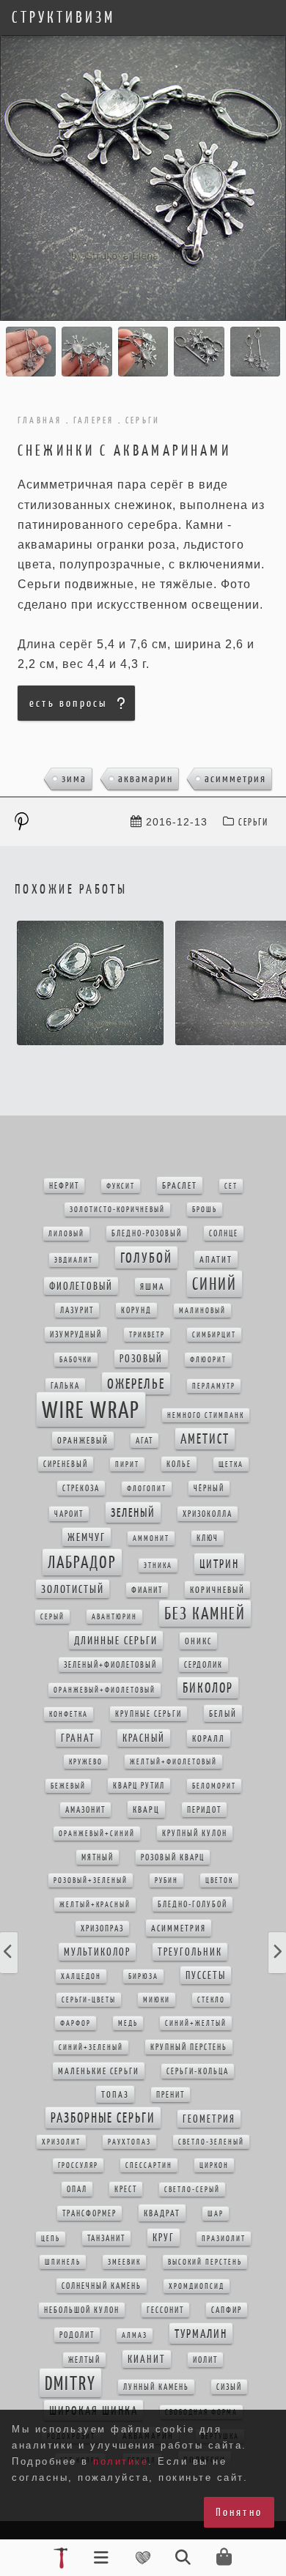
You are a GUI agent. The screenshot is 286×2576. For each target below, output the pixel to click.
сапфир (227, 2310)
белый (223, 1714)
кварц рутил (139, 1786)
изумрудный (76, 1335)
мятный (98, 1857)
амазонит (85, 1810)
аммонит (151, 1538)
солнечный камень (102, 2286)
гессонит (165, 2310)
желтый (84, 2360)
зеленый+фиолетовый (110, 1665)
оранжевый (83, 1440)
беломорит (214, 1786)
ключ (208, 1538)
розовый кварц (173, 1857)
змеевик (124, 2262)
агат (144, 1441)
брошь (205, 1210)
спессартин (149, 2165)
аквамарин (146, 778)
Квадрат (162, 2213)
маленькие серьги (99, 2071)
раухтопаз (129, 2142)
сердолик (203, 1665)
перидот (204, 1810)
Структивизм (63, 18)
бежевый (68, 1786)
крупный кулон (195, 1833)
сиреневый (66, 1464)
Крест (126, 2189)
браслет (180, 1185)
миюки (157, 2000)
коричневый (217, 1590)
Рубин (166, 1881)
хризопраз (102, 1929)
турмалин (201, 2334)
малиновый (202, 1311)
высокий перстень (205, 2262)
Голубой (146, 1258)
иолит (205, 2360)
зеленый (133, 1512)
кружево (86, 1762)
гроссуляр (78, 2165)
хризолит (61, 2142)
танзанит (106, 2238)
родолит (77, 2335)
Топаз (115, 2094)
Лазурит (77, 1310)
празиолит (224, 2239)
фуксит (121, 1186)
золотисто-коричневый (117, 1210)
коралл (209, 1738)
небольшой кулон (82, 2310)
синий (214, 1284)
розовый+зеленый (91, 1881)
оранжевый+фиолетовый (104, 1690)
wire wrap (91, 1410)
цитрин (219, 1564)
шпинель (63, 2262)
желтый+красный (95, 1905)
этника (158, 1566)
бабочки (76, 1360)
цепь (51, 2239)
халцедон (81, 1976)
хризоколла (208, 1514)
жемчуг (87, 1537)
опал (77, 2189)
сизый (229, 2387)
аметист (205, 1439)
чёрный (209, 1488)
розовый (141, 1359)
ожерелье (136, 1384)
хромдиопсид (197, 2286)
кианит (147, 2359)
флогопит (147, 1489)
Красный (144, 1738)
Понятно (239, 2512)
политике (121, 2461)
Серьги (253, 822)
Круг (164, 2238)
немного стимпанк (206, 1415)
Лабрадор (82, 1562)
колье (179, 1464)
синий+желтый (196, 2023)
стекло (211, 2000)
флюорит (208, 1360)
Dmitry (70, 2383)
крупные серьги (148, 1714)
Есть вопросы (68, 703)
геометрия (209, 2119)
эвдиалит (74, 1260)
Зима (74, 778)
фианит (147, 1590)
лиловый (66, 1234)
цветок (219, 1881)
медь (128, 2023)
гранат (78, 1738)
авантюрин (114, 1617)
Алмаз (135, 2335)
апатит (216, 1259)
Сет (231, 1186)
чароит (69, 1514)
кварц (146, 1809)
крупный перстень (189, 2047)
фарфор (76, 2023)
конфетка (69, 1714)
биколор (208, 1688)
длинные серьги (116, 1640)
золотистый (73, 1589)
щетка (231, 1465)
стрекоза (81, 1488)
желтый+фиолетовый (173, 1762)
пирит (127, 1465)
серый (52, 1617)
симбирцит (214, 1335)
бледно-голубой (192, 1904)
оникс (198, 1641)
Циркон (214, 2165)
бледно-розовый (147, 1233)
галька (65, 1386)
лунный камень (156, 2387)
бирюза (143, 1976)
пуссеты (206, 1975)
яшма (153, 1287)
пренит (170, 2095)
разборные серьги (103, 2118)
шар (216, 2214)
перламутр (214, 1386)
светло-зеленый (211, 2142)
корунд (136, 1310)
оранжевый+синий (97, 1834)
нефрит (64, 1186)
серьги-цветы (89, 2000)
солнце (224, 1233)
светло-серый (192, 2190)
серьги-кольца (198, 2071)
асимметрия (235, 778)
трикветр (147, 1335)
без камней (205, 1614)
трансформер (89, 2213)
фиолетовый (81, 1286)
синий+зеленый (91, 2048)
